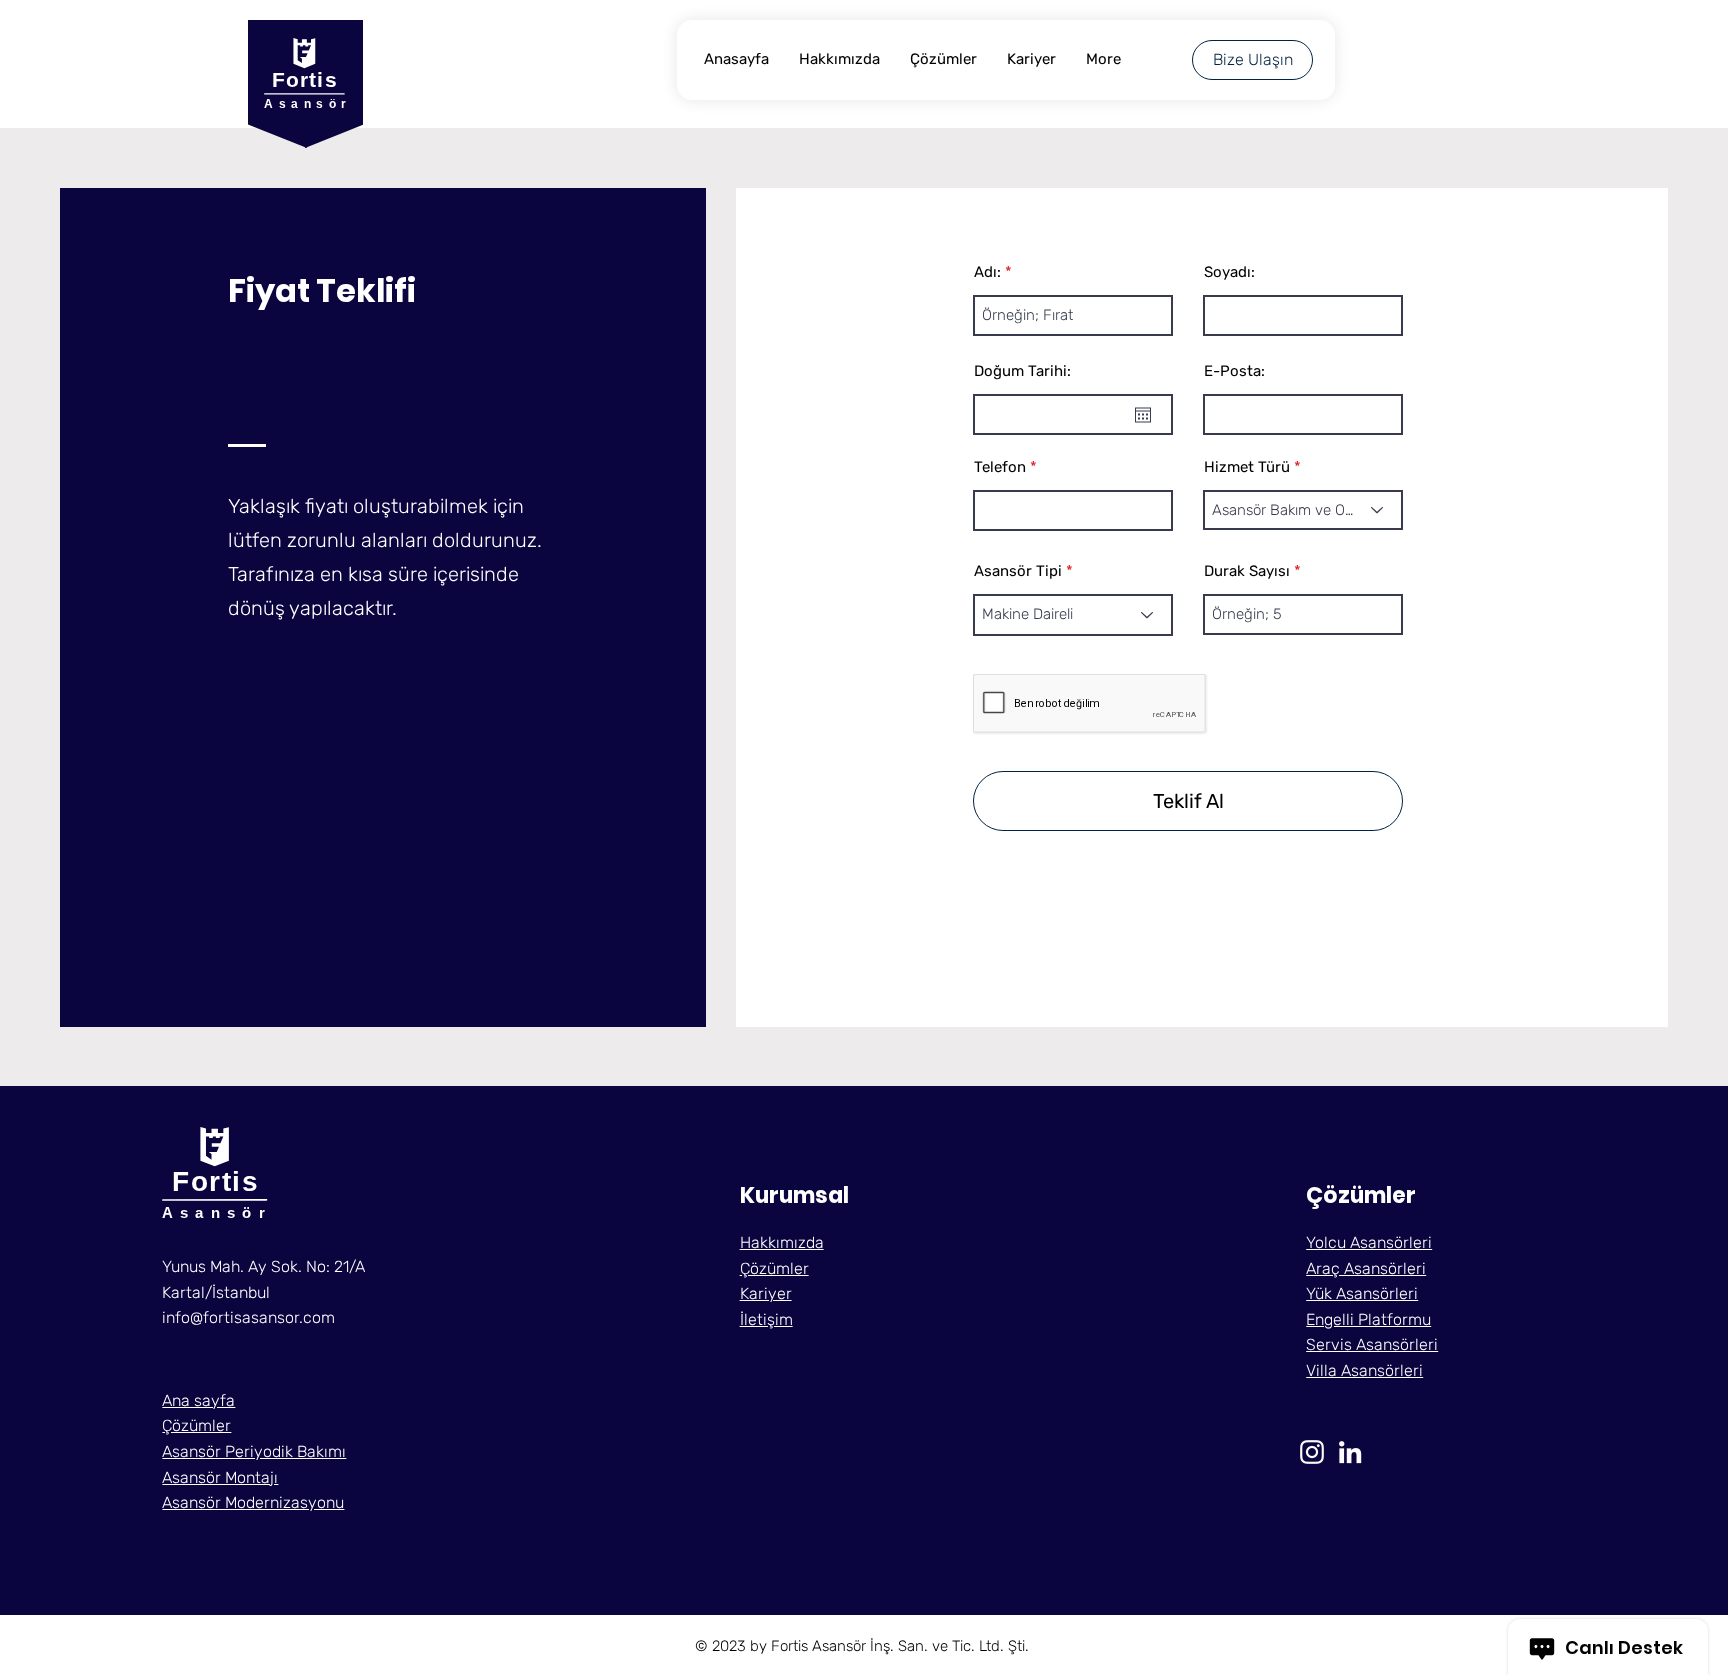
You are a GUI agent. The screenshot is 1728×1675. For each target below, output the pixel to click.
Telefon (1000, 467)
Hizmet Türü (1247, 467)
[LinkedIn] (1350, 1452)
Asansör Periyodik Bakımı (254, 1451)
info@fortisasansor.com (248, 1317)
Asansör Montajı (220, 1477)
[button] (766, 1319)
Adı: (987, 272)
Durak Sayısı (1247, 571)
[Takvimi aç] (1143, 415)
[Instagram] (1312, 1452)
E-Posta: (1234, 371)
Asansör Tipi (1018, 571)
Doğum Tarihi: (1022, 371)
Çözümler (196, 1425)
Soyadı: (1229, 272)
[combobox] (1303, 510)
